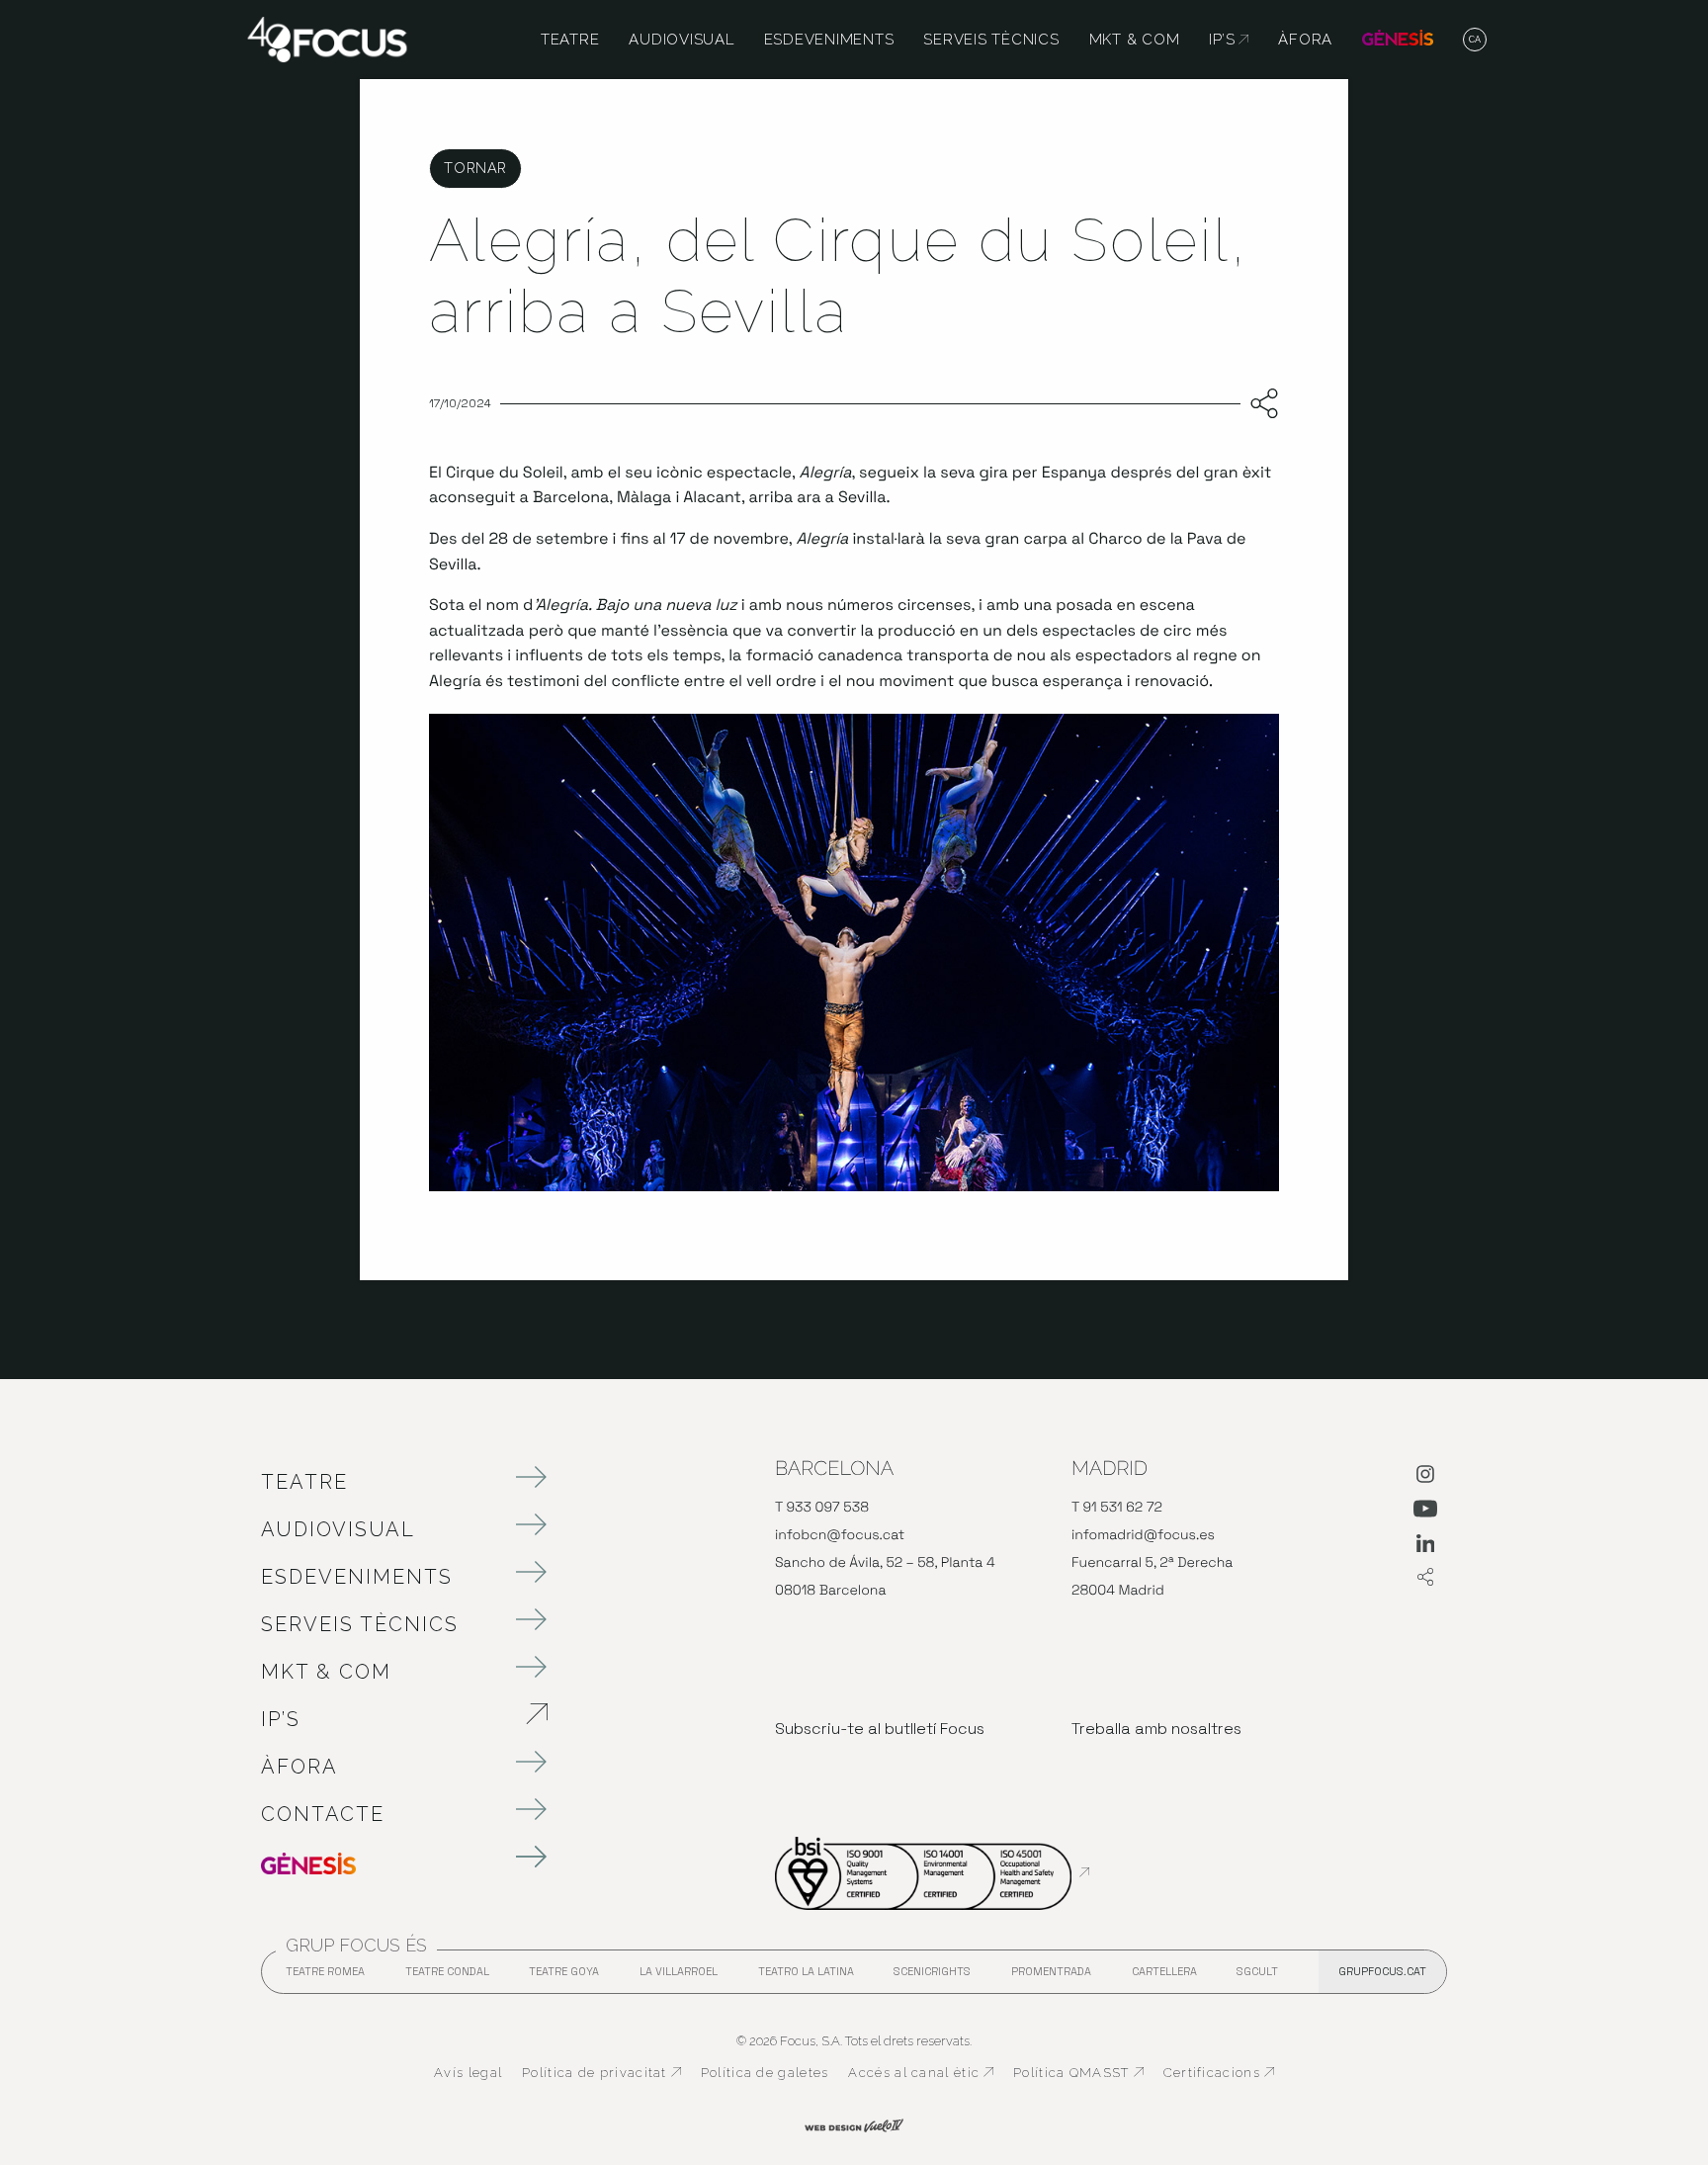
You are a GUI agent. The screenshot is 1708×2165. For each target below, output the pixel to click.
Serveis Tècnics (360, 1624)
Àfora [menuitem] (1305, 40)
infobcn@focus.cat (840, 1535)
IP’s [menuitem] (1229, 40)
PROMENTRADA (1051, 1977)
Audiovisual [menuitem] (681, 40)
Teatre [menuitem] (570, 40)
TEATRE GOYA (564, 1977)
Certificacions (1219, 2073)
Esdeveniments (357, 1577)
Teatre (304, 1482)
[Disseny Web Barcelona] (854, 2123)
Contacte (323, 1814)
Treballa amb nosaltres (1156, 1729)
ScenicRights (932, 1977)
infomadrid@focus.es (1143, 1535)
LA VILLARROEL (679, 1977)
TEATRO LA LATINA (806, 1977)
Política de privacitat (601, 2073)
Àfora (299, 1767)
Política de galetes (765, 2073)
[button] (1475, 41)
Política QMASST (1078, 2073)
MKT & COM (326, 1672)
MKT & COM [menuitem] (1135, 40)
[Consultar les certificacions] (932, 1872)
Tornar (475, 168)
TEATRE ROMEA (325, 1977)
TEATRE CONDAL (447, 1977)
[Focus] (327, 38)
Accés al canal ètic (921, 2073)
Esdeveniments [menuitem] (829, 40)
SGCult (1257, 1971)
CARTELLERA (1164, 1977)
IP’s (384, 1719)
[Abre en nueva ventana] (1425, 1478)
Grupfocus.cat (1382, 1971)
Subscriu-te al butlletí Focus (880, 1729)
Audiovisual (338, 1529)
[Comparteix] (1260, 404)
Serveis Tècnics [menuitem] (991, 40)
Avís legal (468, 2073)
